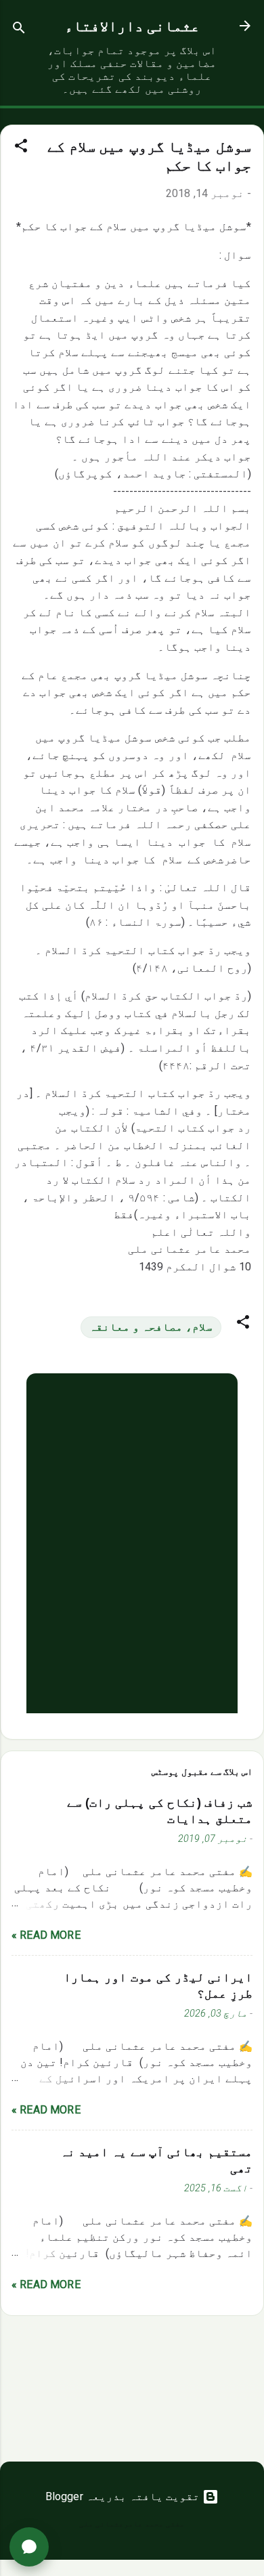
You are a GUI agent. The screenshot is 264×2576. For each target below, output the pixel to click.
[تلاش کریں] (19, 30)
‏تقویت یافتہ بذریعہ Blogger (124, 2496)
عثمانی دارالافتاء (132, 26)
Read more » (46, 1935)
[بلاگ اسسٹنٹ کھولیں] (29, 2547)
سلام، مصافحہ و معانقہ (151, 1327)
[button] (21, 148)
